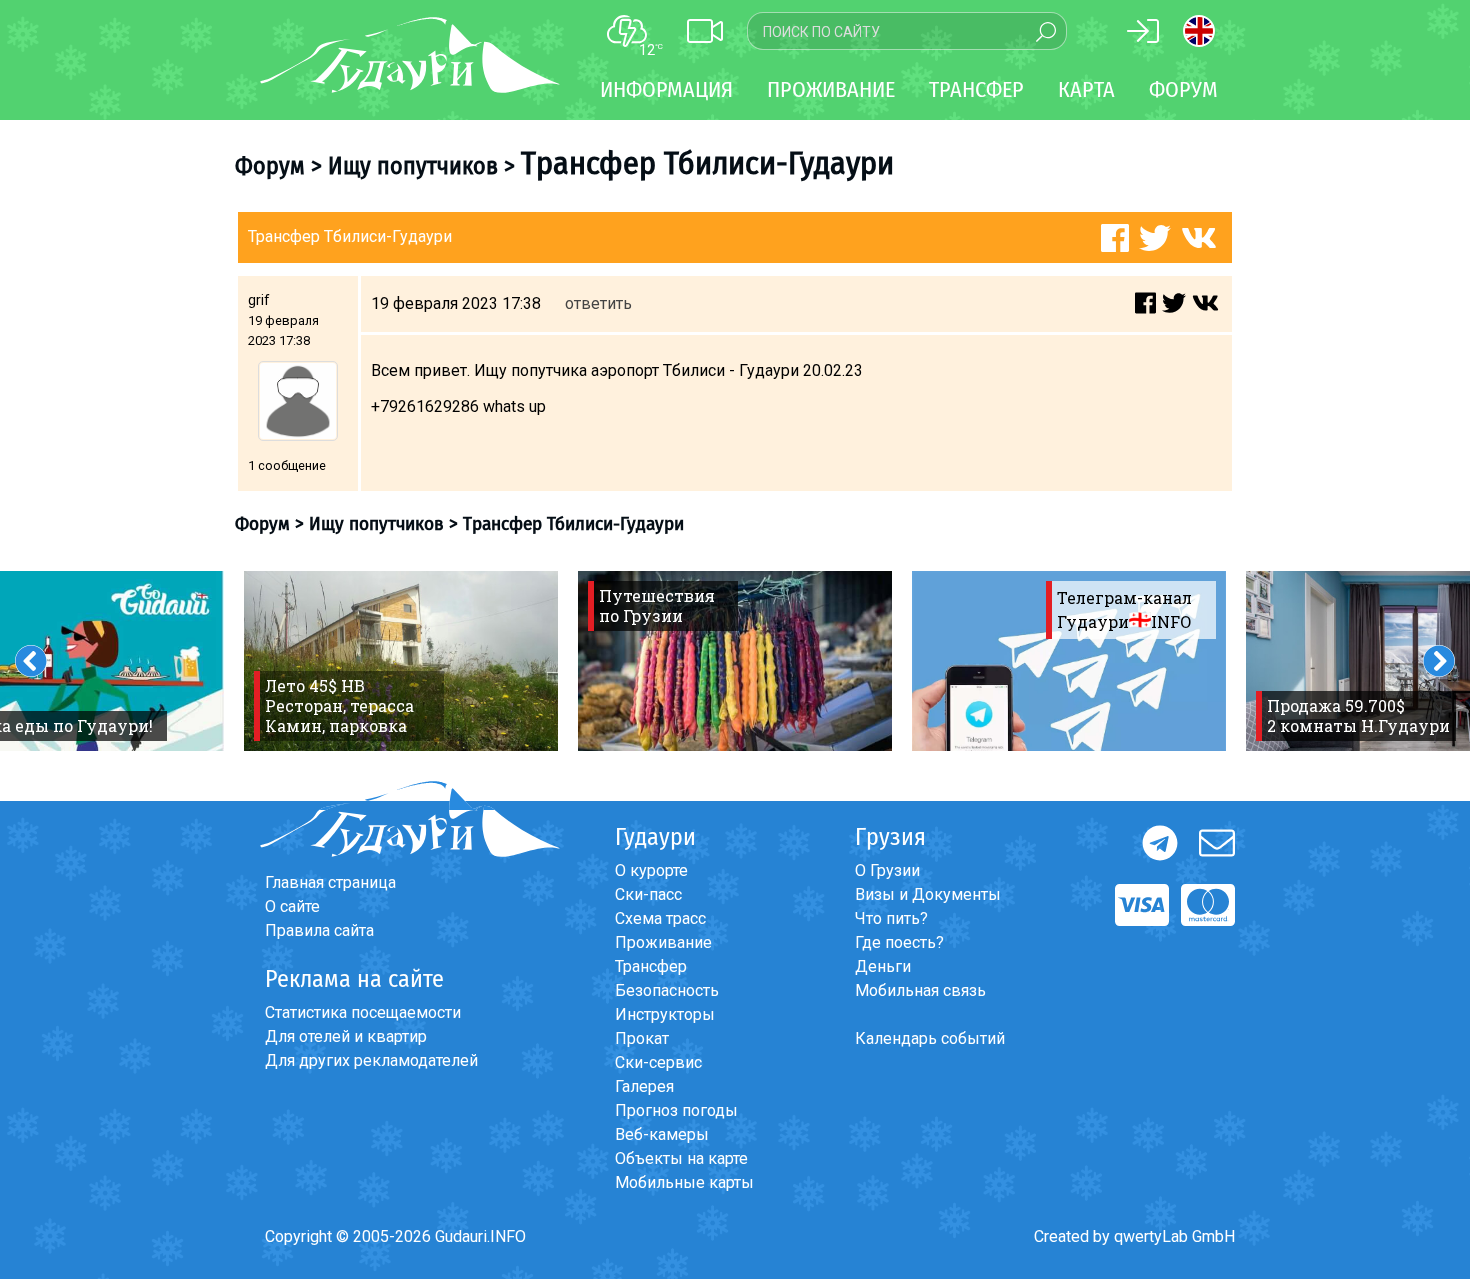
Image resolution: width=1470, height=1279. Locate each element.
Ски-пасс (648, 894)
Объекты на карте (681, 1158)
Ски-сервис (658, 1062)
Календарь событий (930, 1038)
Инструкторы (665, 1014)
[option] (401, 661)
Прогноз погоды (676, 1110)
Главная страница (330, 882)
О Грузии (887, 870)
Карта (1086, 89)
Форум (1183, 89)
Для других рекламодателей (371, 1060)
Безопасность (667, 990)
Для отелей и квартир (346, 1036)
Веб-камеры (662, 1134)
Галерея (644, 1086)
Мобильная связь (920, 990)
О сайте (292, 906)
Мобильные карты (684, 1182)
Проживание (663, 942)
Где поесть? (899, 942)
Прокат (642, 1038)
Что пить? (891, 918)
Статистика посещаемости (363, 1012)
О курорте (651, 870)
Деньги (883, 966)
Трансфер (651, 966)
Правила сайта (319, 930)
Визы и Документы (928, 894)
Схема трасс (660, 918)
